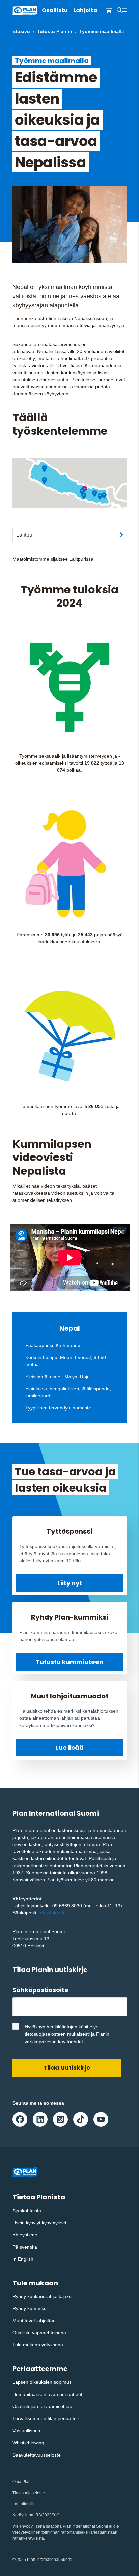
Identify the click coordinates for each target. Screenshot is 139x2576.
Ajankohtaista (27, 2211)
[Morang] (104, 496)
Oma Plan (22, 2482)
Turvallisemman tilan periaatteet (47, 2418)
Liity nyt (70, 1583)
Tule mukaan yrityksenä (38, 2345)
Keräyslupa (23, 2515)
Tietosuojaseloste (29, 2493)
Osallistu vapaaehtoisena (39, 2333)
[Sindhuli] (95, 494)
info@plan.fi (51, 1913)
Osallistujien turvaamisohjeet (43, 2406)
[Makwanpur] (82, 492)
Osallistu (55, 10)
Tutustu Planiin (55, 31)
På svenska (25, 2247)
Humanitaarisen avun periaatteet (47, 2394)
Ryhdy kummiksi (30, 2308)
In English (23, 2259)
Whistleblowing (28, 2443)
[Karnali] (44, 469)
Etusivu (21, 31)
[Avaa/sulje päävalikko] (124, 10)
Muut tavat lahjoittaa (34, 2321)
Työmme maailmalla (102, 31)
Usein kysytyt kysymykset (39, 2223)
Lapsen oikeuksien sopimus (42, 2382)
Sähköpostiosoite (43, 1990)
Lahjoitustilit (23, 2504)
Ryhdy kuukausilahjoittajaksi (42, 2296)
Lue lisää (70, 1748)
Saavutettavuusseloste (37, 2455)
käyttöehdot (71, 2042)
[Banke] (44, 481)
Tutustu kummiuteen (69, 1662)
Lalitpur (25, 535)
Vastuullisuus (26, 2431)
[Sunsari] (100, 497)
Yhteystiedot (26, 2235)
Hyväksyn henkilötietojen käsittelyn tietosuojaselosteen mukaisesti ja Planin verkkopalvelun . (67, 2034)
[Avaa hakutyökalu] (119, 10)
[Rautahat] (84, 496)
